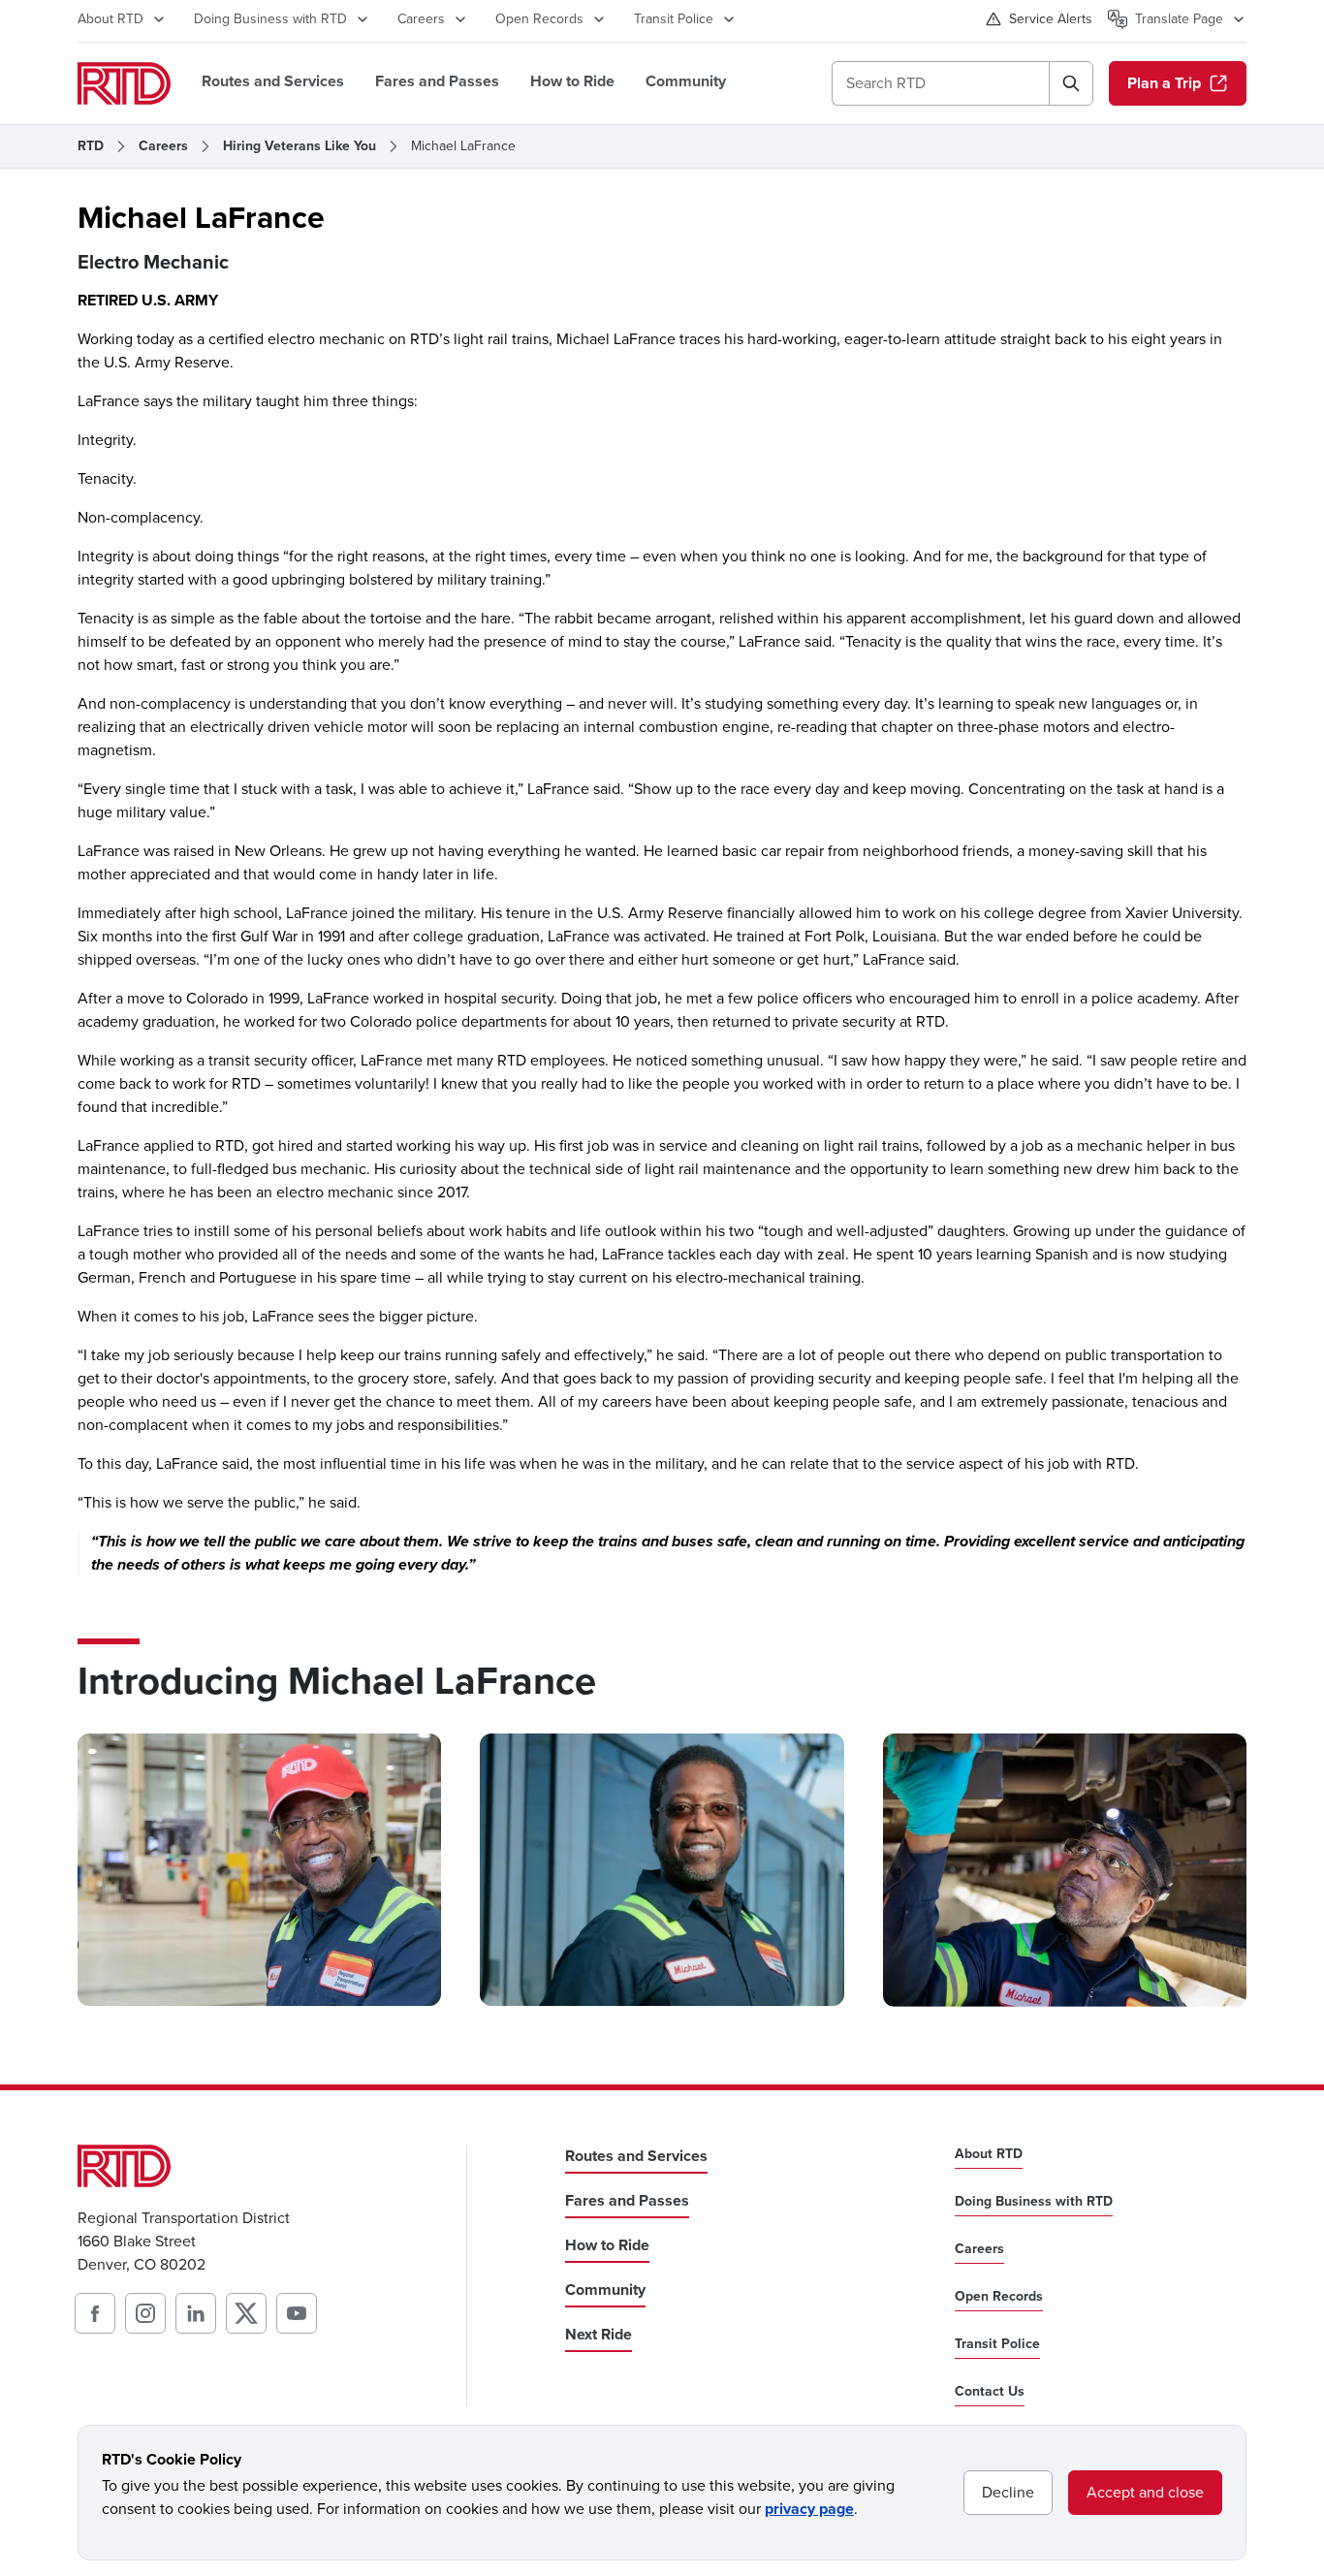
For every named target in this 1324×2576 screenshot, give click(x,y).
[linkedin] (196, 2313)
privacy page (809, 2509)
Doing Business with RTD (270, 19)
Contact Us (990, 2392)
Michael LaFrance (463, 146)
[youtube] (297, 2313)
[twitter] (246, 2313)
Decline (1008, 2492)
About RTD (110, 19)
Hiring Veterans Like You (299, 146)
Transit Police (674, 19)
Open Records (539, 19)
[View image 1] (259, 1870)
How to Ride (572, 81)
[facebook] (95, 2313)
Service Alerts (1051, 19)
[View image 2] (662, 1870)
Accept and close (1145, 2492)
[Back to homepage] (124, 83)
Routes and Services (273, 81)
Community (686, 81)
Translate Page (1179, 19)
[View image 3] (1065, 1870)
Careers (421, 19)
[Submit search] (1071, 83)
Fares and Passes (437, 81)
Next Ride (599, 2334)
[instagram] (145, 2313)
